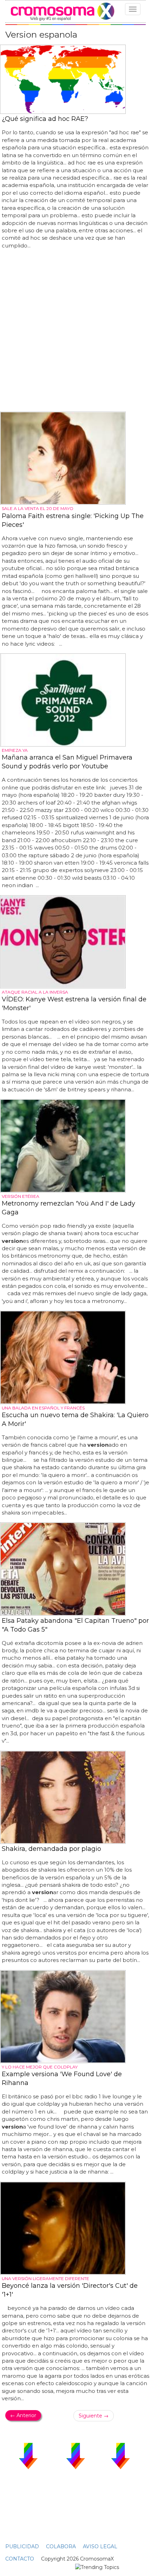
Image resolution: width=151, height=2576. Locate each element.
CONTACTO (20, 2559)
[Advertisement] (75, 331)
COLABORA (61, 2546)
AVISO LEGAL (100, 2546)
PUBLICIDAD (22, 2546)
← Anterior (23, 2415)
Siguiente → (94, 2416)
